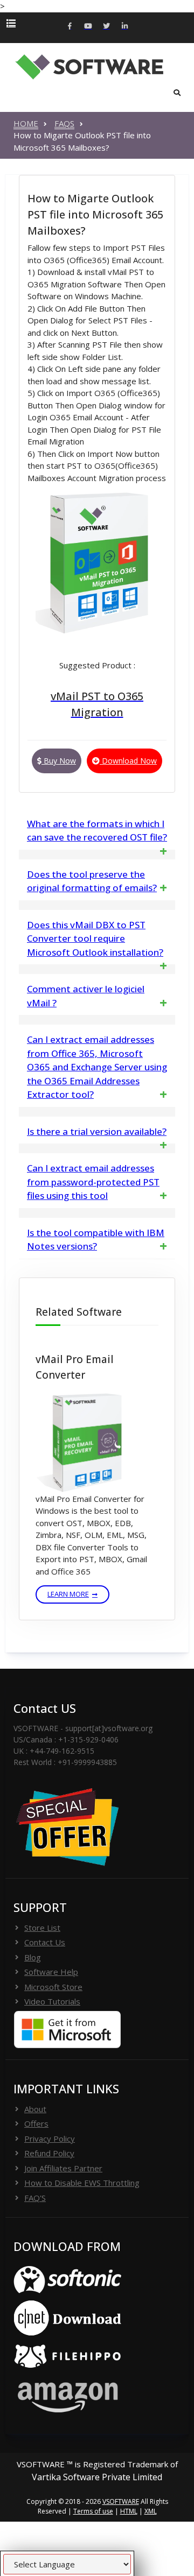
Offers (36, 2123)
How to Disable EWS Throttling (82, 2183)
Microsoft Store (53, 1987)
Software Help (51, 1972)
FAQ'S (35, 2198)
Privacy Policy (50, 2139)
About (35, 2109)
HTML (129, 2511)
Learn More (68, 1594)
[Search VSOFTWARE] (177, 93)
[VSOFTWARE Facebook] (70, 27)
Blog (33, 1957)
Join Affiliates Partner (63, 2168)
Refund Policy (49, 2153)
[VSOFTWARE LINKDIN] (124, 27)
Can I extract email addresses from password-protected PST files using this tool (93, 1182)
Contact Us (45, 1942)
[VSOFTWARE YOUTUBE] (88, 27)
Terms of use (93, 2511)
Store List (42, 1928)
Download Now (128, 761)
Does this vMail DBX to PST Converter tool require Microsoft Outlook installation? (95, 938)
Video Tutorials (52, 2001)
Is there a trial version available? (97, 1131)
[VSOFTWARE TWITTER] (106, 27)
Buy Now (59, 761)
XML (151, 2511)
